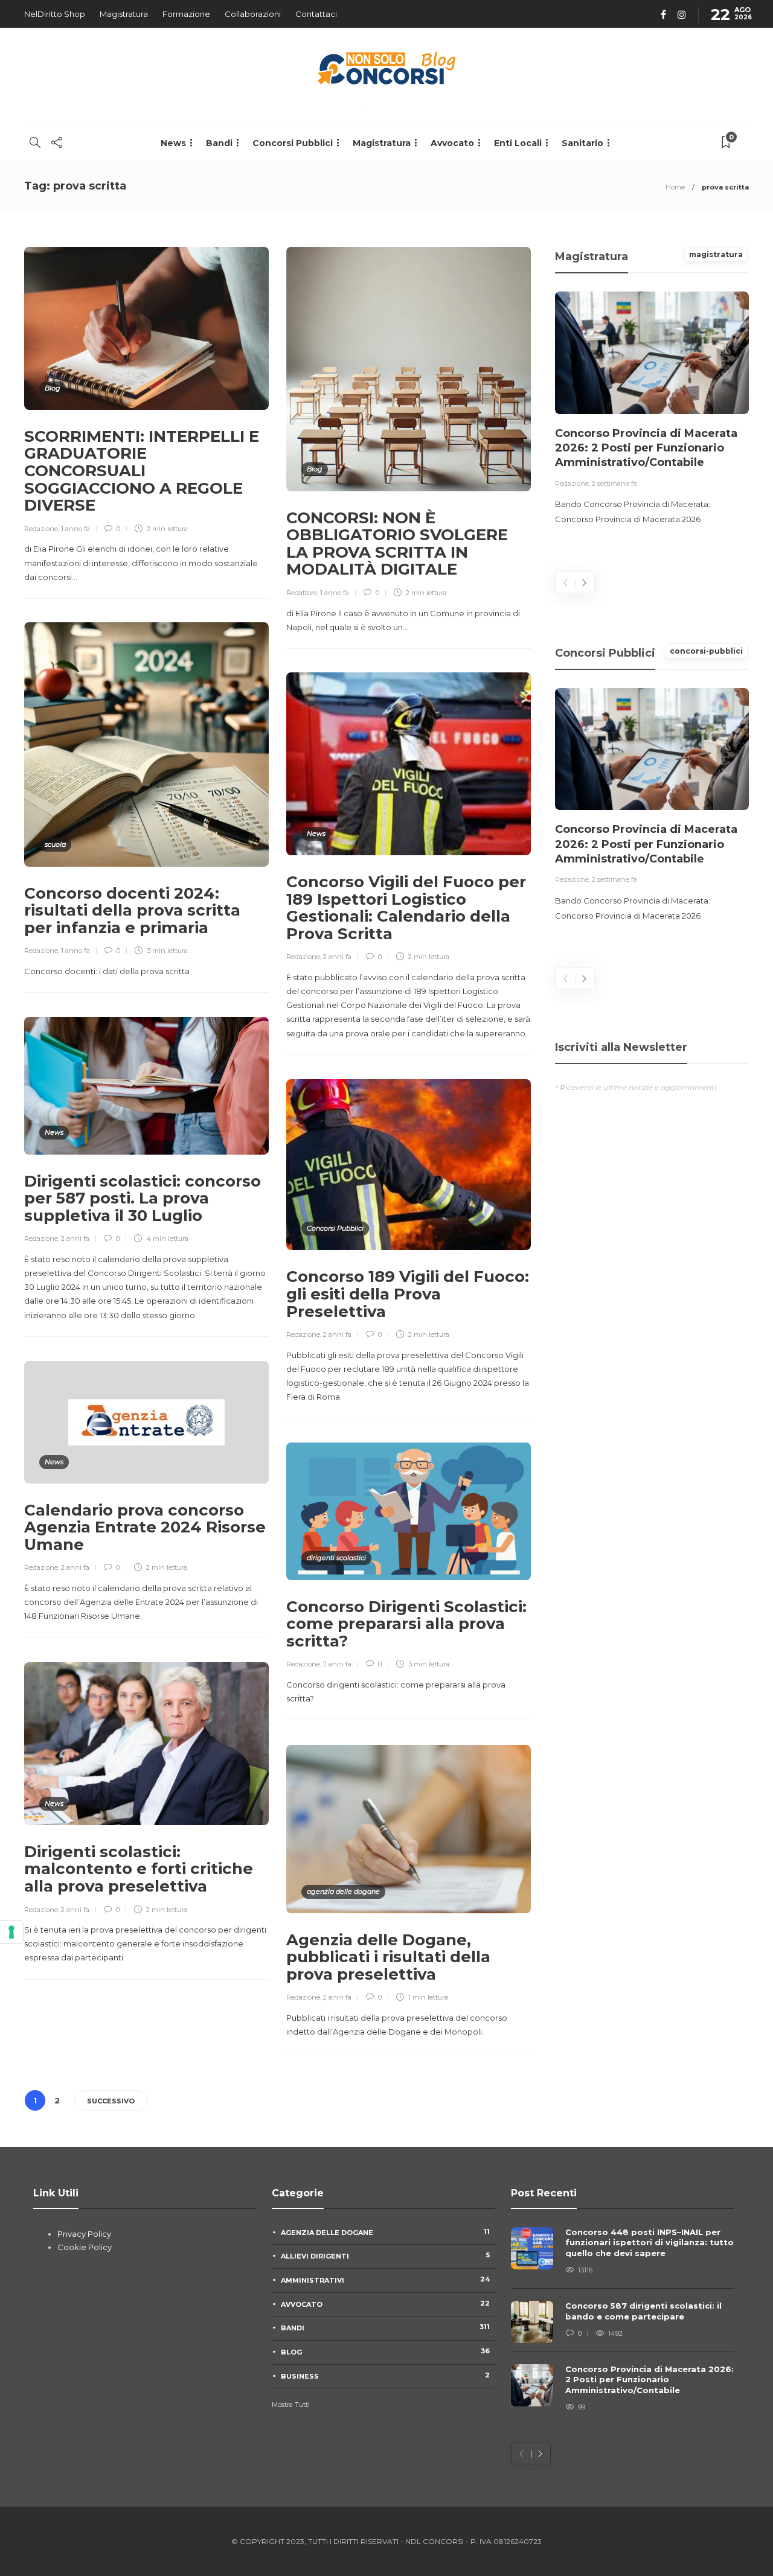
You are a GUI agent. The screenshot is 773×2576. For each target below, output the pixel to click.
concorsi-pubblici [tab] (706, 651)
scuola (55, 844)
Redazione (41, 529)
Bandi (219, 143)
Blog (53, 388)
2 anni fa (337, 957)
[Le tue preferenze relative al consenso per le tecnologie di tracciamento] (11, 1932)
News (173, 143)
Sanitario (582, 143)
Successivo (111, 2101)
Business (385, 2376)
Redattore (302, 593)
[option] (652, 409)
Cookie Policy (85, 2247)
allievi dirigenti (385, 2256)
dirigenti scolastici (336, 1558)
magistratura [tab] (716, 254)
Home (675, 187)
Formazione (186, 14)
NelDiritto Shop (55, 14)
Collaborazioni (253, 14)
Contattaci (316, 14)
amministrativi (385, 2280)
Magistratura (124, 14)
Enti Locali (518, 143)
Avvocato (452, 143)
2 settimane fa (614, 483)
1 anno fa (75, 529)
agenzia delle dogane (343, 1892)
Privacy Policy (84, 2234)
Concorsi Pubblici (293, 143)
